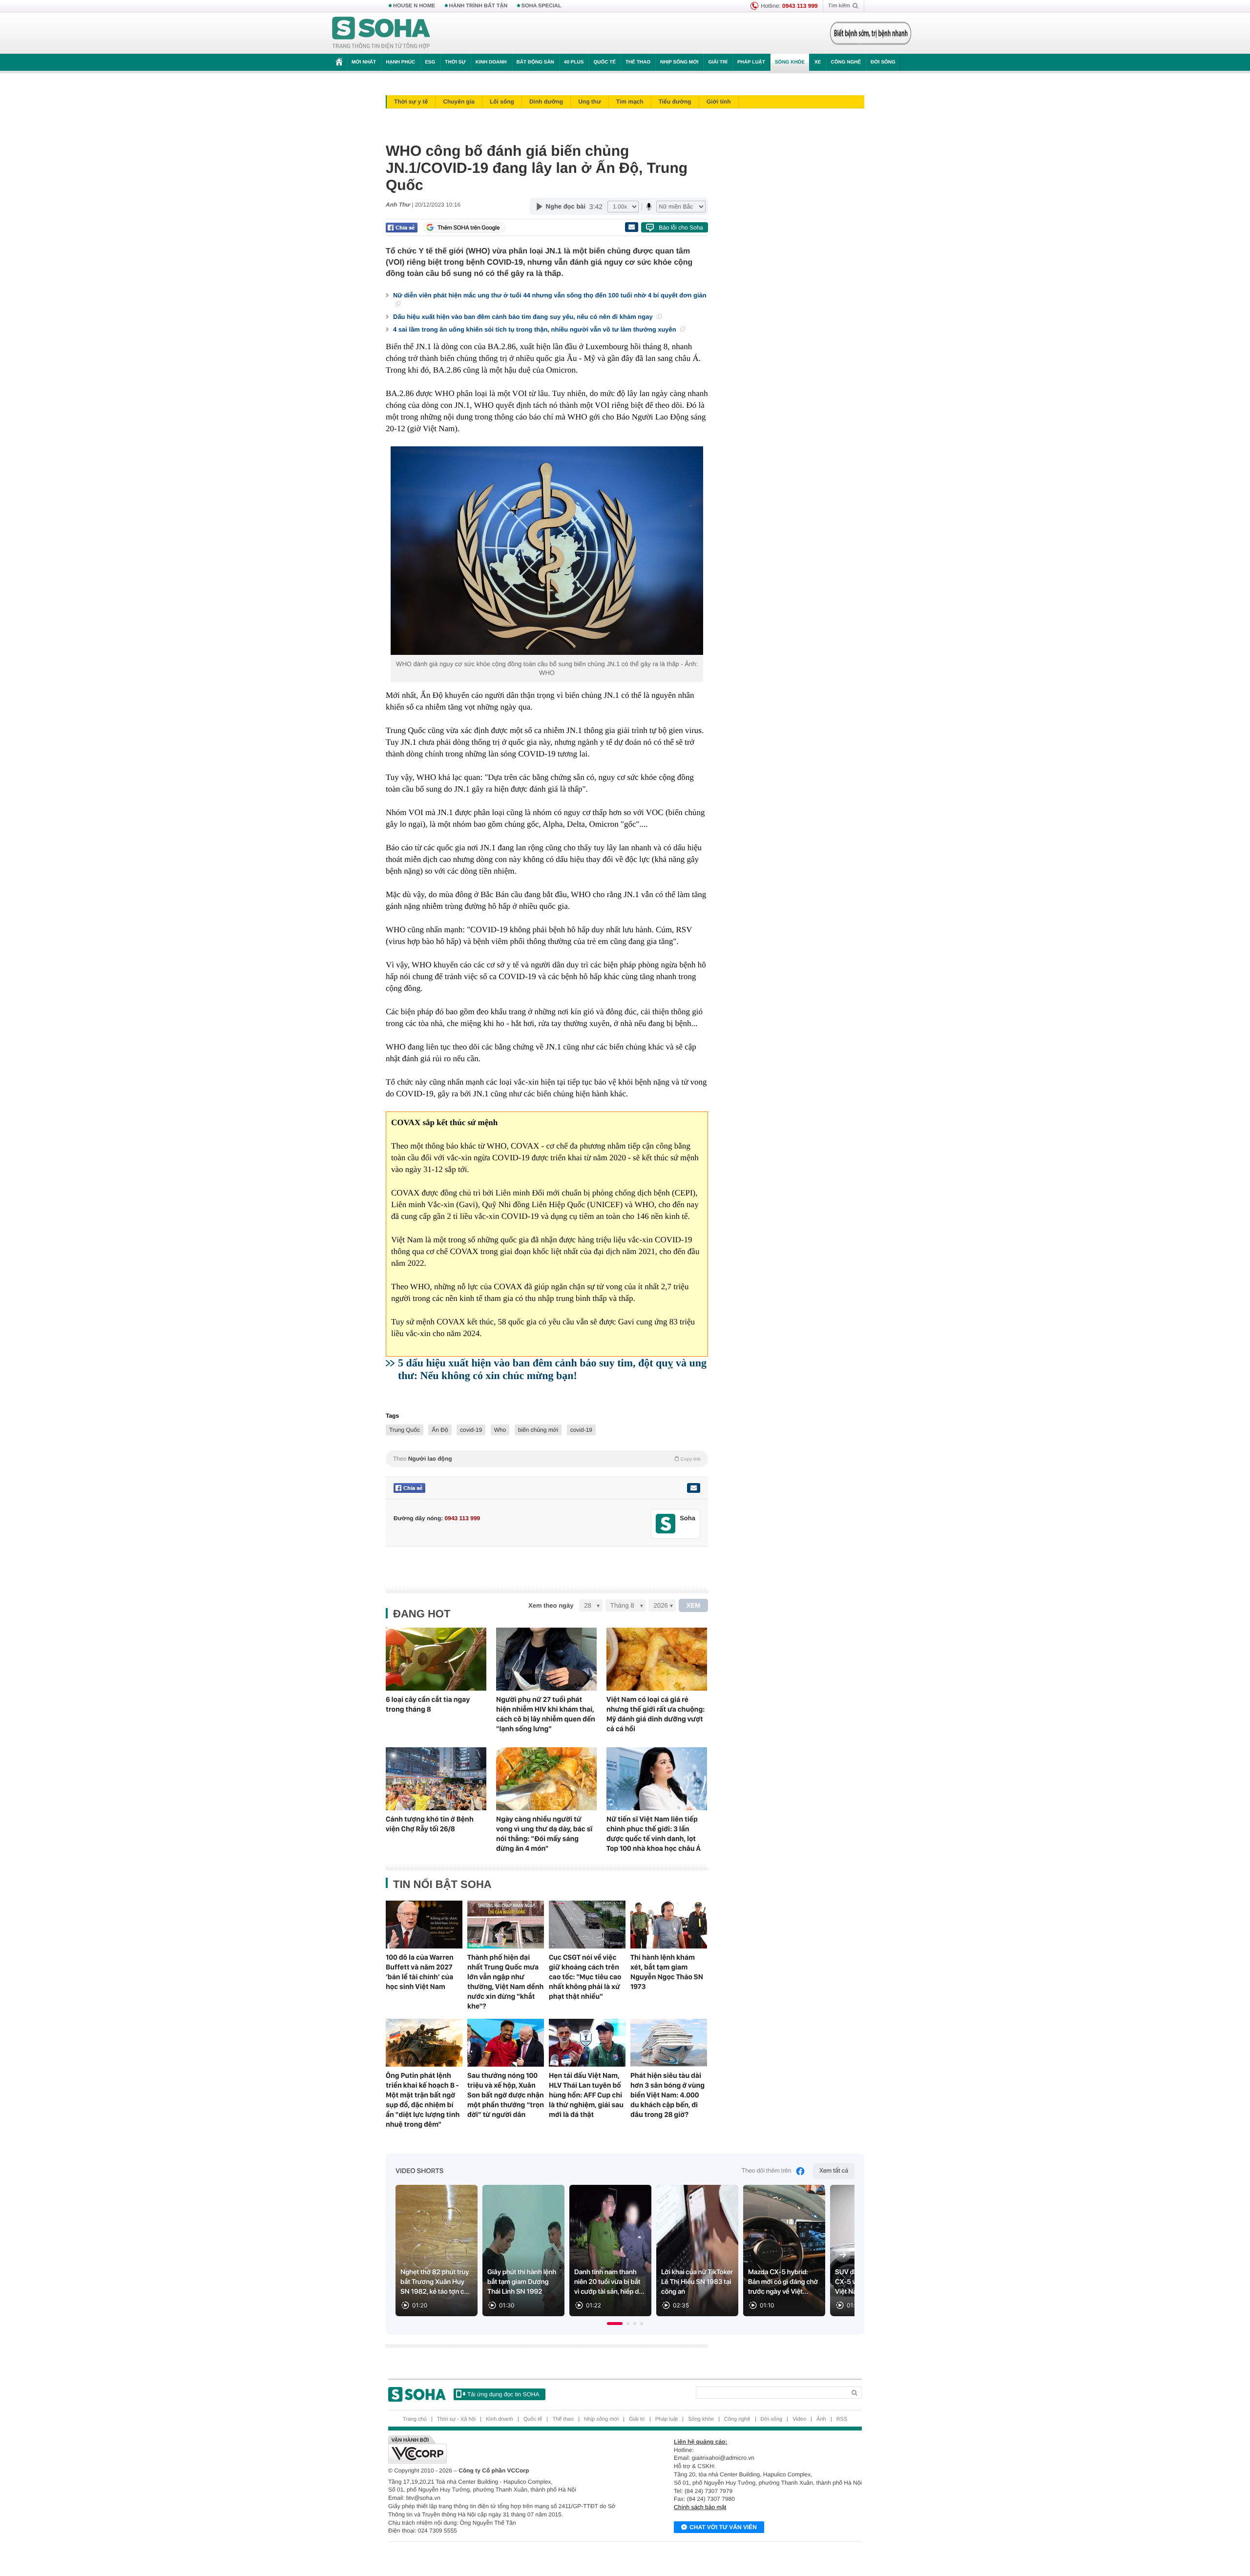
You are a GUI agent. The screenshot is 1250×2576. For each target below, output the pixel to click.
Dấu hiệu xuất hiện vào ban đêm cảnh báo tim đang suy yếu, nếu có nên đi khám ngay (524, 317)
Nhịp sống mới (679, 62)
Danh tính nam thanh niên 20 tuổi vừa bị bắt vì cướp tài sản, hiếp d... (609, 2282)
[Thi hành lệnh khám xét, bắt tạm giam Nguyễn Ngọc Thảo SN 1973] (669, 1925)
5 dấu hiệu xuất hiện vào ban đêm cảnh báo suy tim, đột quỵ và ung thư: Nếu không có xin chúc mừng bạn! (552, 1369)
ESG (430, 62)
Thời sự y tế (411, 102)
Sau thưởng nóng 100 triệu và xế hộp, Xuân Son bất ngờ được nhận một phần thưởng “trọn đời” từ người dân (506, 2095)
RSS (842, 2419)
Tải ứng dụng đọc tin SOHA (503, 2394)
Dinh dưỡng (546, 102)
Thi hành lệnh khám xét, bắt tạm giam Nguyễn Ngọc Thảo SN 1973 (667, 1972)
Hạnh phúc (400, 62)
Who (500, 1430)
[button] (615, 2324)
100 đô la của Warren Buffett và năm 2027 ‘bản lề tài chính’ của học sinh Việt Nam (420, 1972)
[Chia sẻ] (402, 228)
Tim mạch (630, 102)
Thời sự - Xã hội (456, 2419)
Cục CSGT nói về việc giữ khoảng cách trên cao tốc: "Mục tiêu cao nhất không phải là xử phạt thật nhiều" (585, 1977)
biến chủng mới (538, 1430)
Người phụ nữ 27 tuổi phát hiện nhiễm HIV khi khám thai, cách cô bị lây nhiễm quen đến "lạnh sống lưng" (546, 1714)
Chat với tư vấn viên (723, 2527)
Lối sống (502, 102)
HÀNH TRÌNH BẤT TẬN (479, 6)
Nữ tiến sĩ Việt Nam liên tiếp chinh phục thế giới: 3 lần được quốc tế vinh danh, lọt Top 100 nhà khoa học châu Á (654, 1834)
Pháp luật (751, 62)
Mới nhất (364, 62)
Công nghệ (846, 62)
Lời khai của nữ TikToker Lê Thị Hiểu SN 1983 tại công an (697, 2282)
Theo (547, 1459)
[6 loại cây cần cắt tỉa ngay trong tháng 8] (436, 1659)
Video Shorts (419, 2171)
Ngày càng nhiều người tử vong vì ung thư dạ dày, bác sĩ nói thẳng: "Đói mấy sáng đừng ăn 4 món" (544, 1834)
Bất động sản (535, 62)
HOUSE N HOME (414, 6)
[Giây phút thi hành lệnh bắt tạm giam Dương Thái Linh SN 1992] (523, 2251)
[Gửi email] (631, 227)
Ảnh (821, 2419)
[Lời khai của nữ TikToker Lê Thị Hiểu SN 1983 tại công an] (697, 2251)
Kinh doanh (491, 62)
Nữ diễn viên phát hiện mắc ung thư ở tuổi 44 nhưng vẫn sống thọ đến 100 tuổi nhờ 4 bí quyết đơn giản (550, 295)
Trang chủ (415, 2419)
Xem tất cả (834, 2171)
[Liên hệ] (693, 1488)
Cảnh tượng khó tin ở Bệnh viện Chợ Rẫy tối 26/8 (430, 1824)
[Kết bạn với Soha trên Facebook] (666, 1524)
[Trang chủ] (381, 33)
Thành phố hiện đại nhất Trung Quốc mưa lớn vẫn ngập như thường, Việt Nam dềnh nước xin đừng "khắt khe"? (505, 1982)
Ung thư (590, 102)
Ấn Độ (440, 1430)
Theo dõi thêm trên (767, 2171)
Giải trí (718, 62)
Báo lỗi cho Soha (681, 228)
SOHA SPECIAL (542, 6)
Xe (818, 62)
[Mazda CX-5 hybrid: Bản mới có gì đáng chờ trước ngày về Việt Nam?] (784, 2251)
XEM (694, 1605)
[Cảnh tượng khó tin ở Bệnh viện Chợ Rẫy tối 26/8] (436, 1779)
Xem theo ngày (551, 1605)
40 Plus (574, 62)
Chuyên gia (459, 102)
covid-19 (471, 1430)
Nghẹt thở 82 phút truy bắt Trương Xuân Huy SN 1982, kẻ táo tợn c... (435, 2282)
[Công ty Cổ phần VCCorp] (507, 2450)
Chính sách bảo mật (700, 2507)
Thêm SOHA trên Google (469, 228)
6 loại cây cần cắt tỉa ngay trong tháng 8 (428, 1704)
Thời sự (455, 62)
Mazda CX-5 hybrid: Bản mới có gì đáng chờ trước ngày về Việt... (783, 2282)
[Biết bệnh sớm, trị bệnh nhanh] (871, 33)
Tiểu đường (675, 102)
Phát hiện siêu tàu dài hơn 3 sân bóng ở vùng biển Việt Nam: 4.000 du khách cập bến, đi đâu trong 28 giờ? (667, 2095)
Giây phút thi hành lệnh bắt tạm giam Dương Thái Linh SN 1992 (522, 2282)
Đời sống (883, 62)
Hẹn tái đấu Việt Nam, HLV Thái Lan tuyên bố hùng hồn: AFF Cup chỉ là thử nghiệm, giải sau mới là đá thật (586, 2095)
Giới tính (719, 102)
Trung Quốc (405, 1430)
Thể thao (638, 62)
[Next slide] (843, 2255)
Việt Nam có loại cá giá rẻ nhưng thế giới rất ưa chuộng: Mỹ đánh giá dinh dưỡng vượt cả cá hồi (656, 1714)
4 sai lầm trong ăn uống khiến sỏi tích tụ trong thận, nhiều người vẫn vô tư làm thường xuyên (535, 329)
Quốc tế (604, 62)
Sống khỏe (790, 62)
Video (799, 2419)
